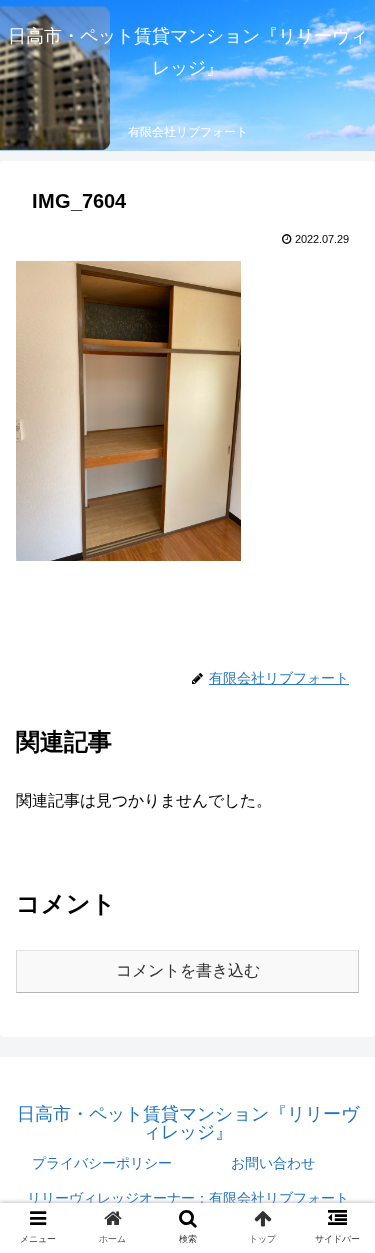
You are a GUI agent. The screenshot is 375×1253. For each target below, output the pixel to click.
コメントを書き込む (188, 970)
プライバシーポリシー (102, 1163)
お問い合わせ (273, 1163)
